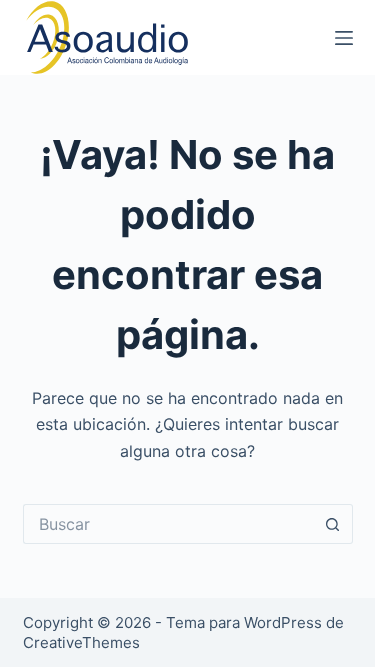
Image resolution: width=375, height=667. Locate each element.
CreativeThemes (81, 642)
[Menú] (344, 38)
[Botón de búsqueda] (333, 524)
